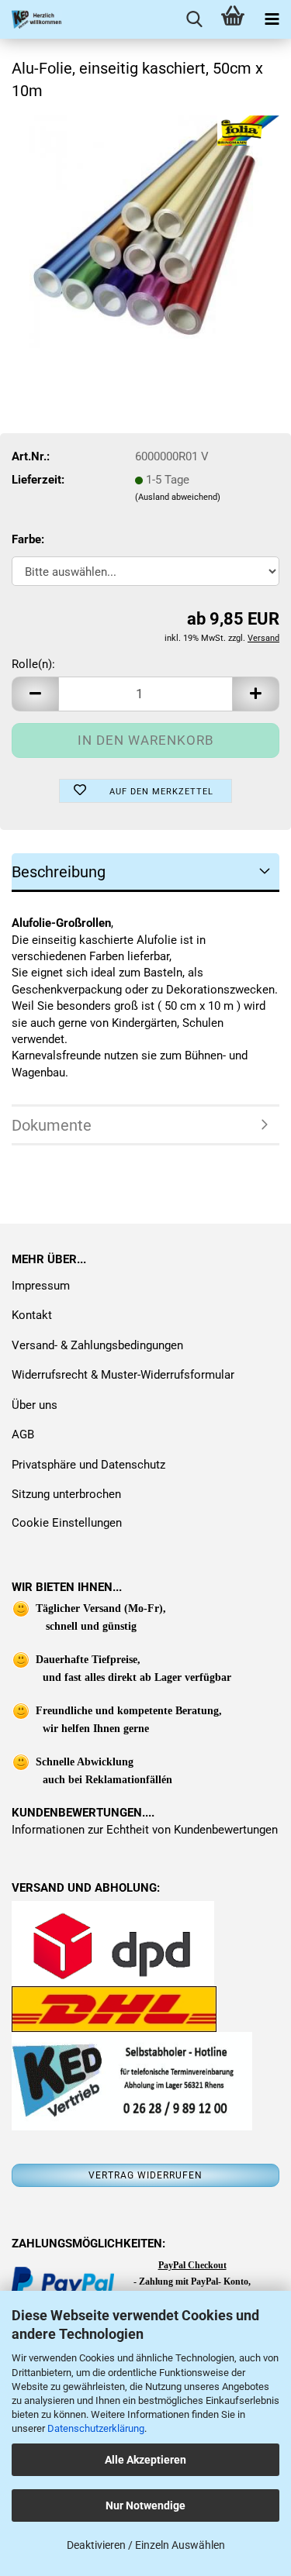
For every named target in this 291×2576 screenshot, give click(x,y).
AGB (23, 1434)
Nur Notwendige (145, 2505)
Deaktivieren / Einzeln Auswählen (146, 2545)
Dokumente (52, 1125)
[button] (35, 694)
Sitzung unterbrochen (66, 1494)
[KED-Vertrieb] (31, 19)
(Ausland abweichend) (178, 497)
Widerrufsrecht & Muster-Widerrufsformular (123, 1375)
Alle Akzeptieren (145, 2460)
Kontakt (32, 1315)
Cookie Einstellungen (67, 1523)
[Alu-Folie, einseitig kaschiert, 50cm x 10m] (146, 231)
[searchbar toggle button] (194, 19)
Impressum (41, 1286)
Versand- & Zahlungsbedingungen (97, 1345)
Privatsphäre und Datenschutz (88, 1465)
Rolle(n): (33, 664)
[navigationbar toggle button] (272, 19)
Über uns (35, 1405)
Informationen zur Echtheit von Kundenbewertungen (145, 1830)
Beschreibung (59, 872)
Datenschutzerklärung (96, 2428)
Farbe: (28, 539)
